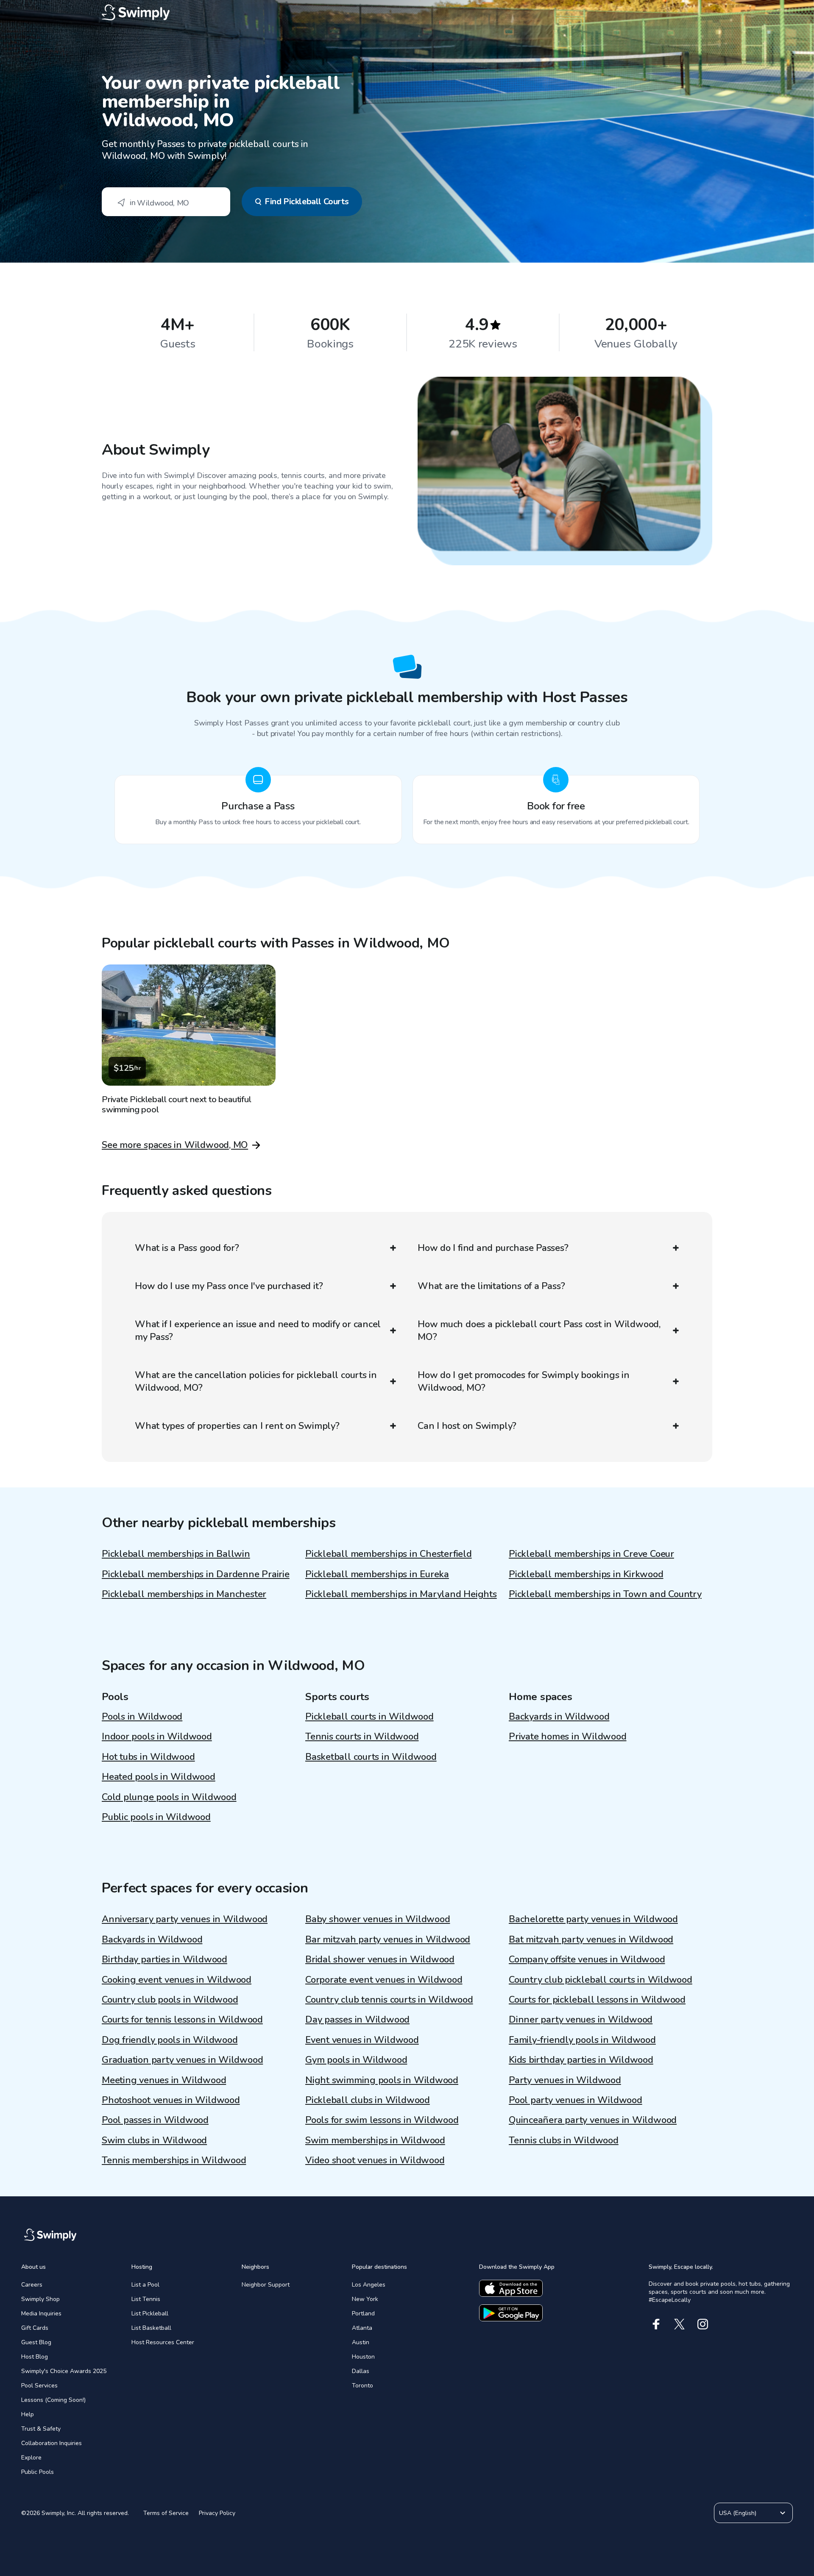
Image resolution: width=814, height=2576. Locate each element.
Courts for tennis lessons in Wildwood (182, 2020)
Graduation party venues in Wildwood (182, 2060)
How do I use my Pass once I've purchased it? (229, 1286)
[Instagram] (703, 2324)
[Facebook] (656, 2324)
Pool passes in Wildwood (155, 2120)
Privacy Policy (217, 2513)
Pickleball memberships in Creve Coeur (591, 1554)
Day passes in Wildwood (357, 2020)
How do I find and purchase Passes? (493, 1248)
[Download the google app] (511, 2313)
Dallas (361, 2371)
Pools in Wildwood (142, 1717)
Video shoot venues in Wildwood (375, 2160)
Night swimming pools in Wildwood (382, 2080)
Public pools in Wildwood (156, 1817)
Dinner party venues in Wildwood (581, 2020)
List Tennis (146, 2299)
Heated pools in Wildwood (159, 1777)
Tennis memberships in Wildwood (174, 2160)
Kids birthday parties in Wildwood (581, 2060)
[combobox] (166, 202)
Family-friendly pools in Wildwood (582, 2040)
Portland (363, 2313)
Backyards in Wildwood (559, 1717)
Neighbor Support (266, 2285)
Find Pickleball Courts (307, 201)
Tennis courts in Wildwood (362, 1737)
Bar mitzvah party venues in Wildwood (388, 1940)
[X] (679, 2324)
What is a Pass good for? (187, 1248)
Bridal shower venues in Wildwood (380, 1959)
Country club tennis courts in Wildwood (389, 2000)
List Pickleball (150, 2313)
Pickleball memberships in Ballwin (176, 1554)
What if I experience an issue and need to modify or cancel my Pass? (258, 1331)
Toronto (362, 2386)
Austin (361, 2342)
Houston (363, 2357)
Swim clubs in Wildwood (154, 2140)
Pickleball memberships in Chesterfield (389, 1554)
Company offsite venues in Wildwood (587, 1959)
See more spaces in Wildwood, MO (175, 1145)
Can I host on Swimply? (467, 1426)
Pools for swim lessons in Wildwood (382, 2120)
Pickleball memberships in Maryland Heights (401, 1594)
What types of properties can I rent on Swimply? (237, 1426)
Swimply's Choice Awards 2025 (64, 2371)
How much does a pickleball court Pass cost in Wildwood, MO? (539, 1331)
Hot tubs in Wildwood (148, 1757)
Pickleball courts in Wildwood (369, 1717)
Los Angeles (369, 2285)
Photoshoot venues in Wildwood (171, 2100)
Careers (32, 2285)
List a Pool (145, 2285)
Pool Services (39, 2386)
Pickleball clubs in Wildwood (368, 2100)
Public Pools (38, 2472)
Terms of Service (166, 2513)
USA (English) (738, 2513)
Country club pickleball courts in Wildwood (601, 1980)
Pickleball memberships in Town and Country (605, 1594)
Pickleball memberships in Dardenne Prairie (196, 1574)
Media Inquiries (41, 2313)
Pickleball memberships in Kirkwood (586, 1574)
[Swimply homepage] (407, 13)
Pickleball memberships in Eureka (377, 1574)
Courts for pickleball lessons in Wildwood (597, 2000)
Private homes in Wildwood (568, 1737)
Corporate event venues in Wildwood (384, 1980)
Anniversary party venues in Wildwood (185, 1919)
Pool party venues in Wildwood (576, 2100)
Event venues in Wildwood (362, 2040)
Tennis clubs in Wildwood (564, 2140)
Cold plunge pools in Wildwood (169, 1797)
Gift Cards (35, 2328)
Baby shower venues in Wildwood (378, 1919)
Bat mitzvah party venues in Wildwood (591, 1940)
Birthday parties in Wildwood (164, 1959)
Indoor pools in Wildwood (157, 1737)
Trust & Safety (41, 2429)
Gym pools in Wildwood (356, 2060)
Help (28, 2414)
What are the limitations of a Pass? (491, 1286)
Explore (31, 2458)
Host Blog (35, 2357)
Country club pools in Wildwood (170, 2000)
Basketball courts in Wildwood (371, 1757)
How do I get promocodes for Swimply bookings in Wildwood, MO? (524, 1381)
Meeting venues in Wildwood (164, 2080)
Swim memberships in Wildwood (375, 2140)
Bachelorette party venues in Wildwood (593, 1919)
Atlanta (362, 2328)
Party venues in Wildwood (565, 2080)
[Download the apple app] (511, 2288)
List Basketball (151, 2328)
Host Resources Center (163, 2342)
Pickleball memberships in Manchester (184, 1594)
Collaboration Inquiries (52, 2443)
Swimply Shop (40, 2299)
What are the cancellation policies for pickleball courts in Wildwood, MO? (256, 1381)
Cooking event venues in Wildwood (177, 1980)
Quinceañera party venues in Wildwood (593, 2120)
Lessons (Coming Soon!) (53, 2400)
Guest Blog (36, 2342)
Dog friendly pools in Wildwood (170, 2040)
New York (365, 2299)
